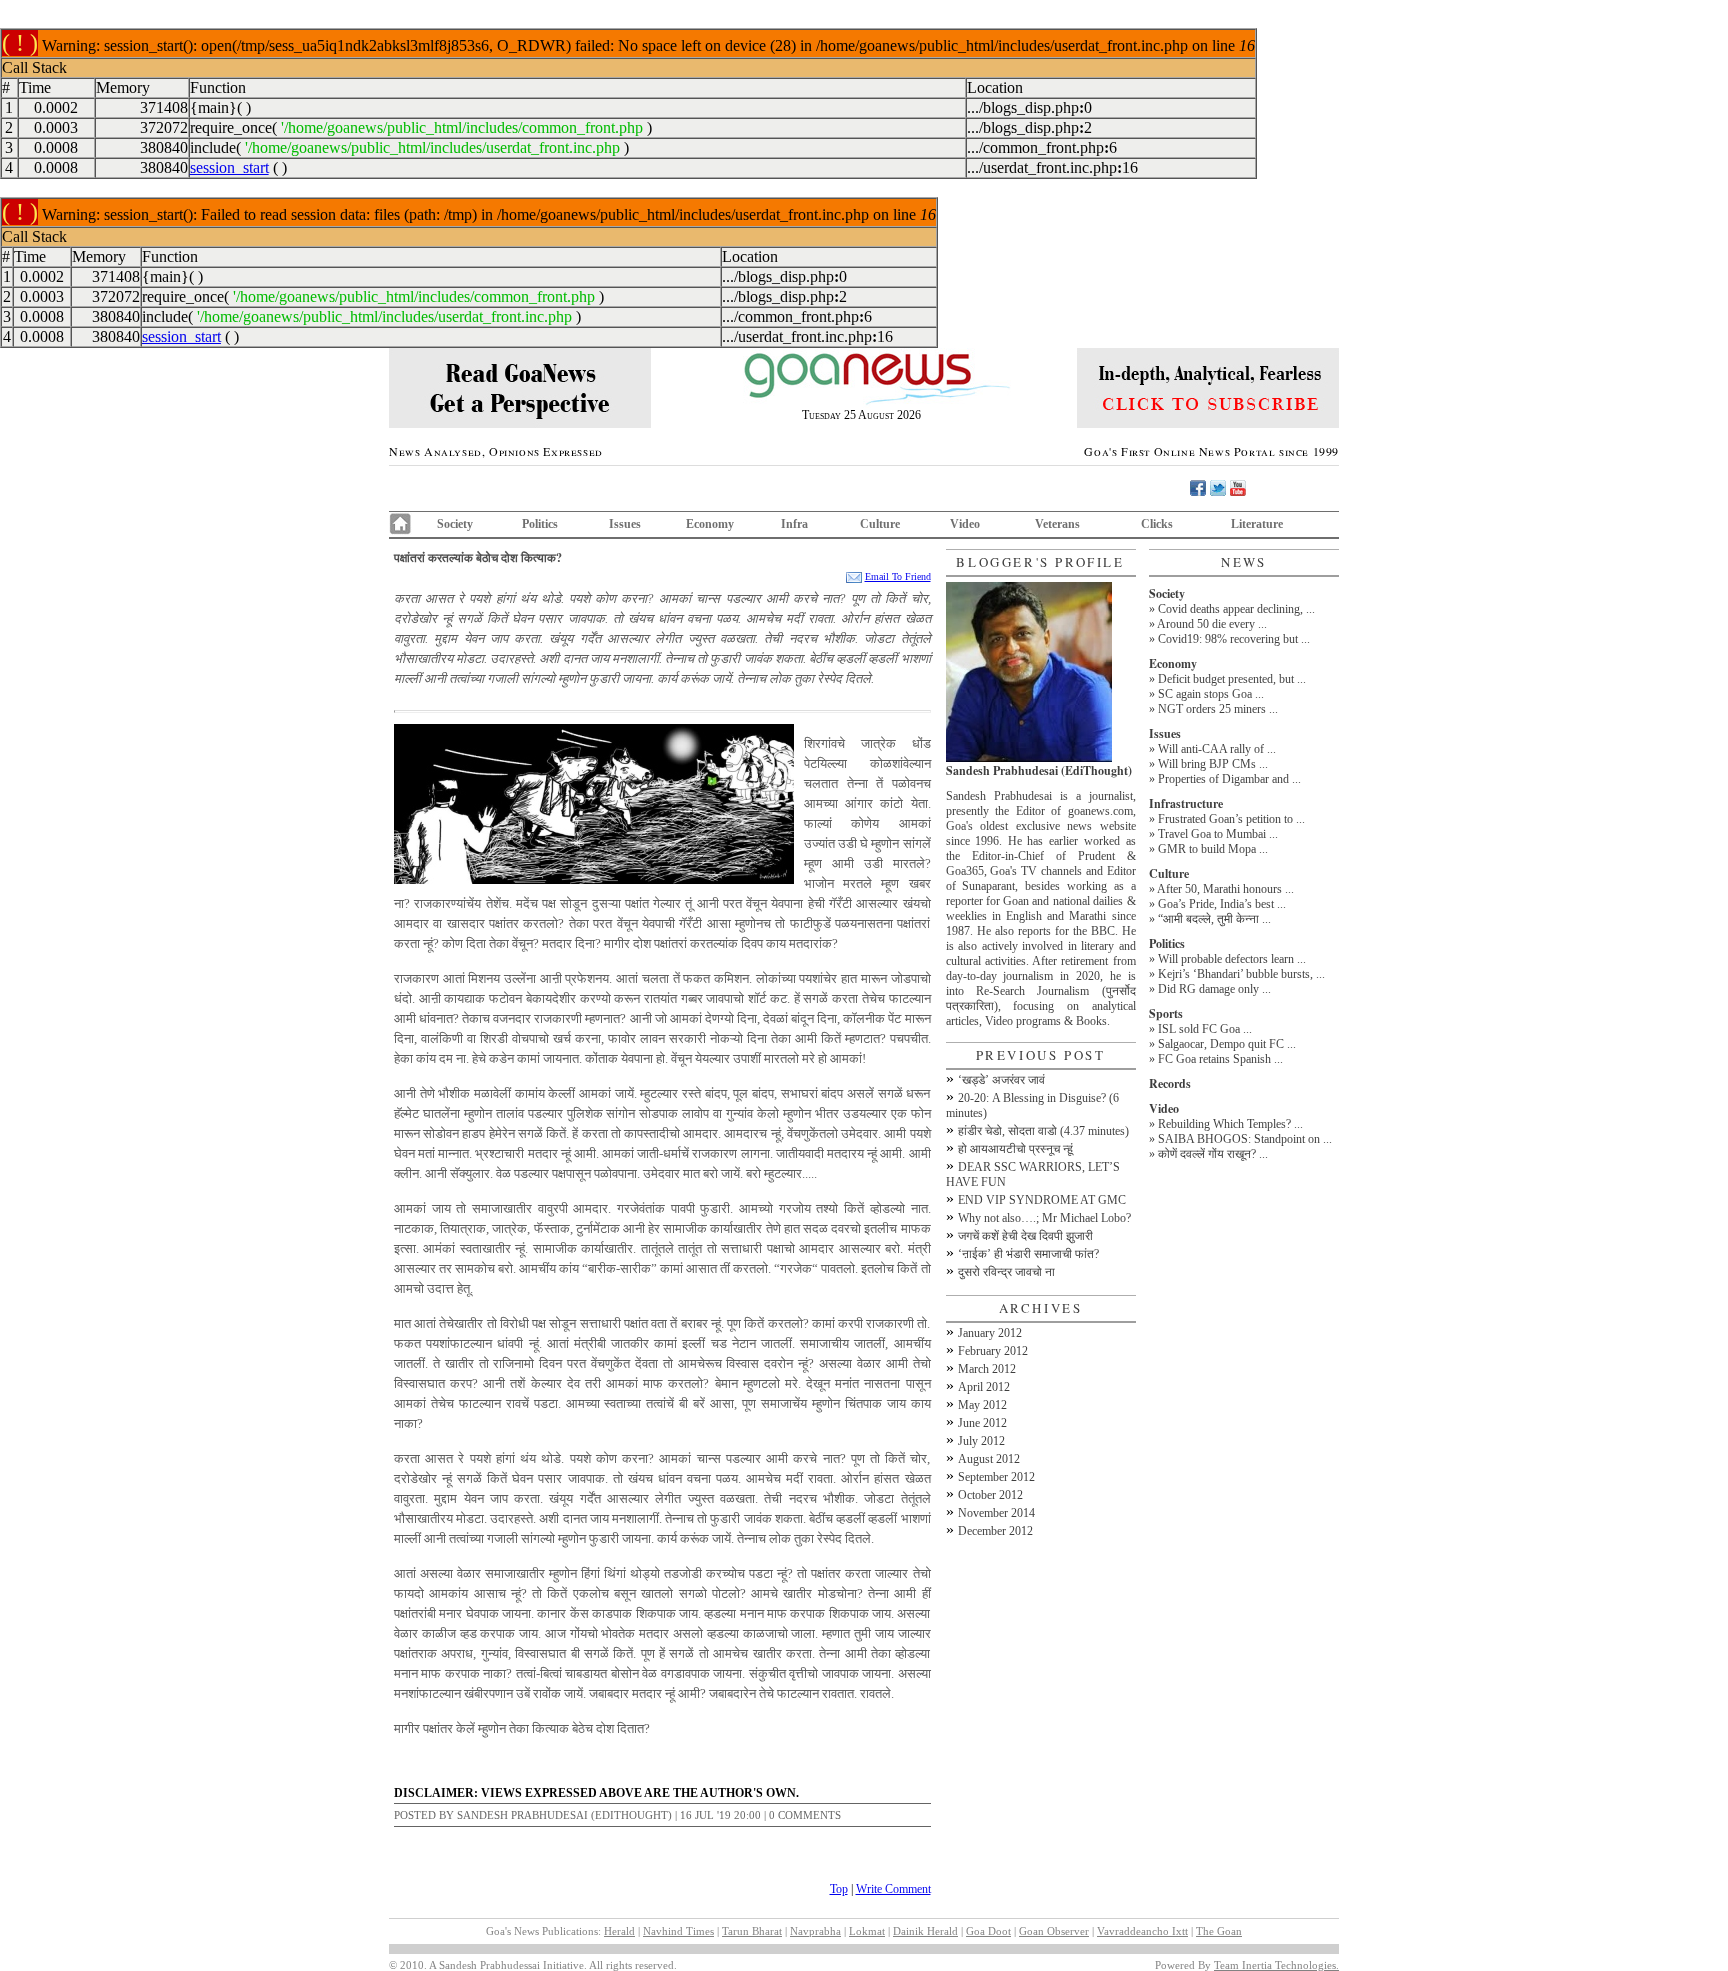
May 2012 (982, 1405)
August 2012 (989, 1459)
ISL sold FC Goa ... (1205, 1029)
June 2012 (982, 1423)
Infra (794, 524)
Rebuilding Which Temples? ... (1230, 1124)
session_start (229, 167)
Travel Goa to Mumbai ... (1218, 834)
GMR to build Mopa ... (1213, 849)
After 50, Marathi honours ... (1225, 889)
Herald (619, 1931)
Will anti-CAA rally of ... (1217, 749)
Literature (1257, 524)
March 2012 (987, 1369)
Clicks (1157, 524)
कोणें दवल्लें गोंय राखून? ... (1213, 1154)
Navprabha (815, 1931)
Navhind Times (678, 1931)
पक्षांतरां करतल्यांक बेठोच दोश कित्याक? (478, 557)
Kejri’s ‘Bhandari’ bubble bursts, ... (1241, 974)
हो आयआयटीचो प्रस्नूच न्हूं (1015, 1149)
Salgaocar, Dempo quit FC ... (1227, 1044)
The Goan (1219, 1931)
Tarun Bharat (752, 1931)
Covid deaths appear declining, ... (1236, 609)
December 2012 (995, 1531)
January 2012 (990, 1333)
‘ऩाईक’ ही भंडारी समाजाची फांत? (1028, 1254)
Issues (625, 524)
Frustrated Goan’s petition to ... (1231, 819)
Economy (710, 524)
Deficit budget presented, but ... (1232, 679)
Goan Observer (1054, 1931)
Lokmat (867, 1931)
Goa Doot (988, 1931)
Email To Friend (898, 576)
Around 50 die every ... (1212, 624)
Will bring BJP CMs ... (1213, 764)
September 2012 (996, 1477)
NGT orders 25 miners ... (1218, 709)
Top (839, 1889)
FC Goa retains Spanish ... (1220, 1059)
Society (455, 524)
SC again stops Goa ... (1211, 694)
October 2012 (990, 1495)
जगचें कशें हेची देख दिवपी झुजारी (1025, 1236)
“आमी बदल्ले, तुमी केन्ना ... (1214, 919)
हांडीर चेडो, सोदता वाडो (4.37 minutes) (1043, 1131)
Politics (540, 524)
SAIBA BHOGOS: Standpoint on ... (1245, 1139)
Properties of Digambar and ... (1229, 779)
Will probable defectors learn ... (1232, 959)
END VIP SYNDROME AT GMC (1042, 1200)
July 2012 (981, 1441)
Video (965, 524)
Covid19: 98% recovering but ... (1234, 639)
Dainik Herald (925, 1931)
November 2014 (996, 1513)
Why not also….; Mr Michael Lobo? (1044, 1218)
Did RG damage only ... (1214, 989)
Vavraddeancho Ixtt (1142, 1931)
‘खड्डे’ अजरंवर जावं (1001, 1080)
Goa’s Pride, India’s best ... (1222, 904)
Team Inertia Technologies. (1276, 1965)
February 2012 (993, 1351)
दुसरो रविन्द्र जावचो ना (1006, 1272)
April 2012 (984, 1387)
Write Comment (893, 1889)
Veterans (1057, 524)
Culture (880, 524)
